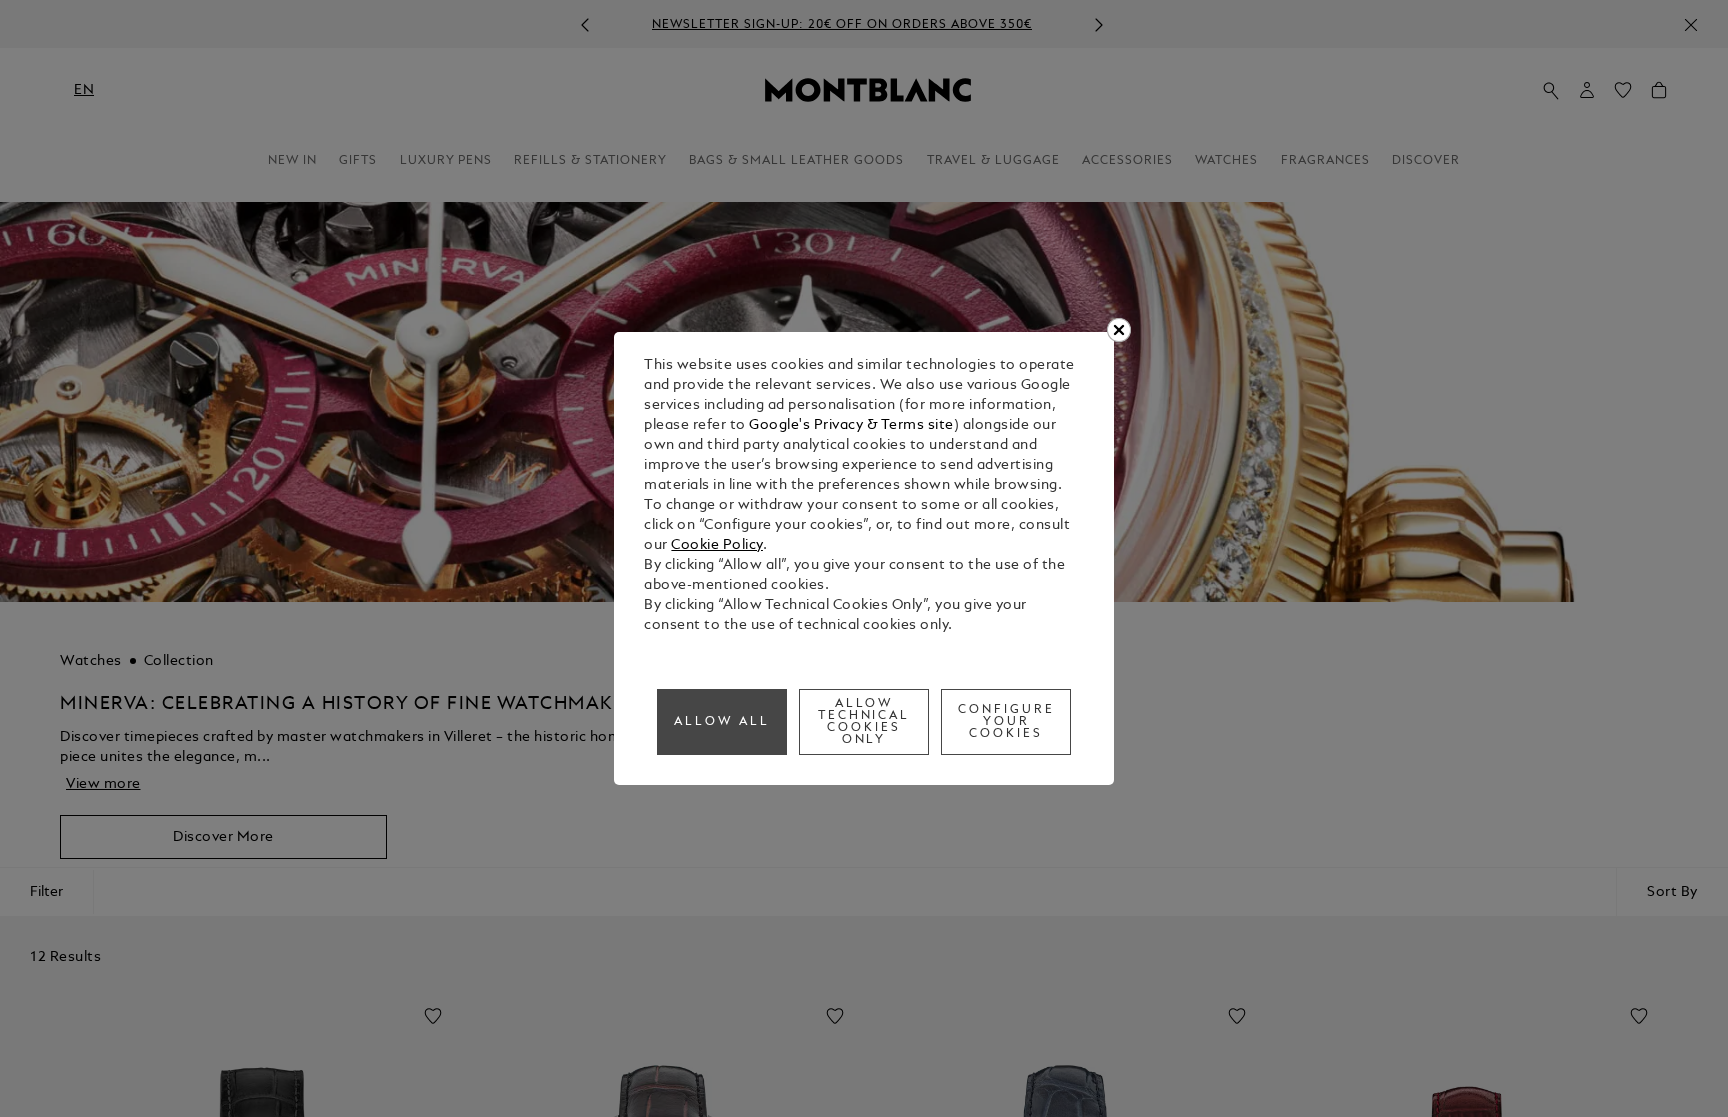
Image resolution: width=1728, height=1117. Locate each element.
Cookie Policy (717, 545)
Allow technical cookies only (864, 722)
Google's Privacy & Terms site (851, 425)
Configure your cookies (1006, 722)
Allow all (722, 722)
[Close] (1119, 330)
